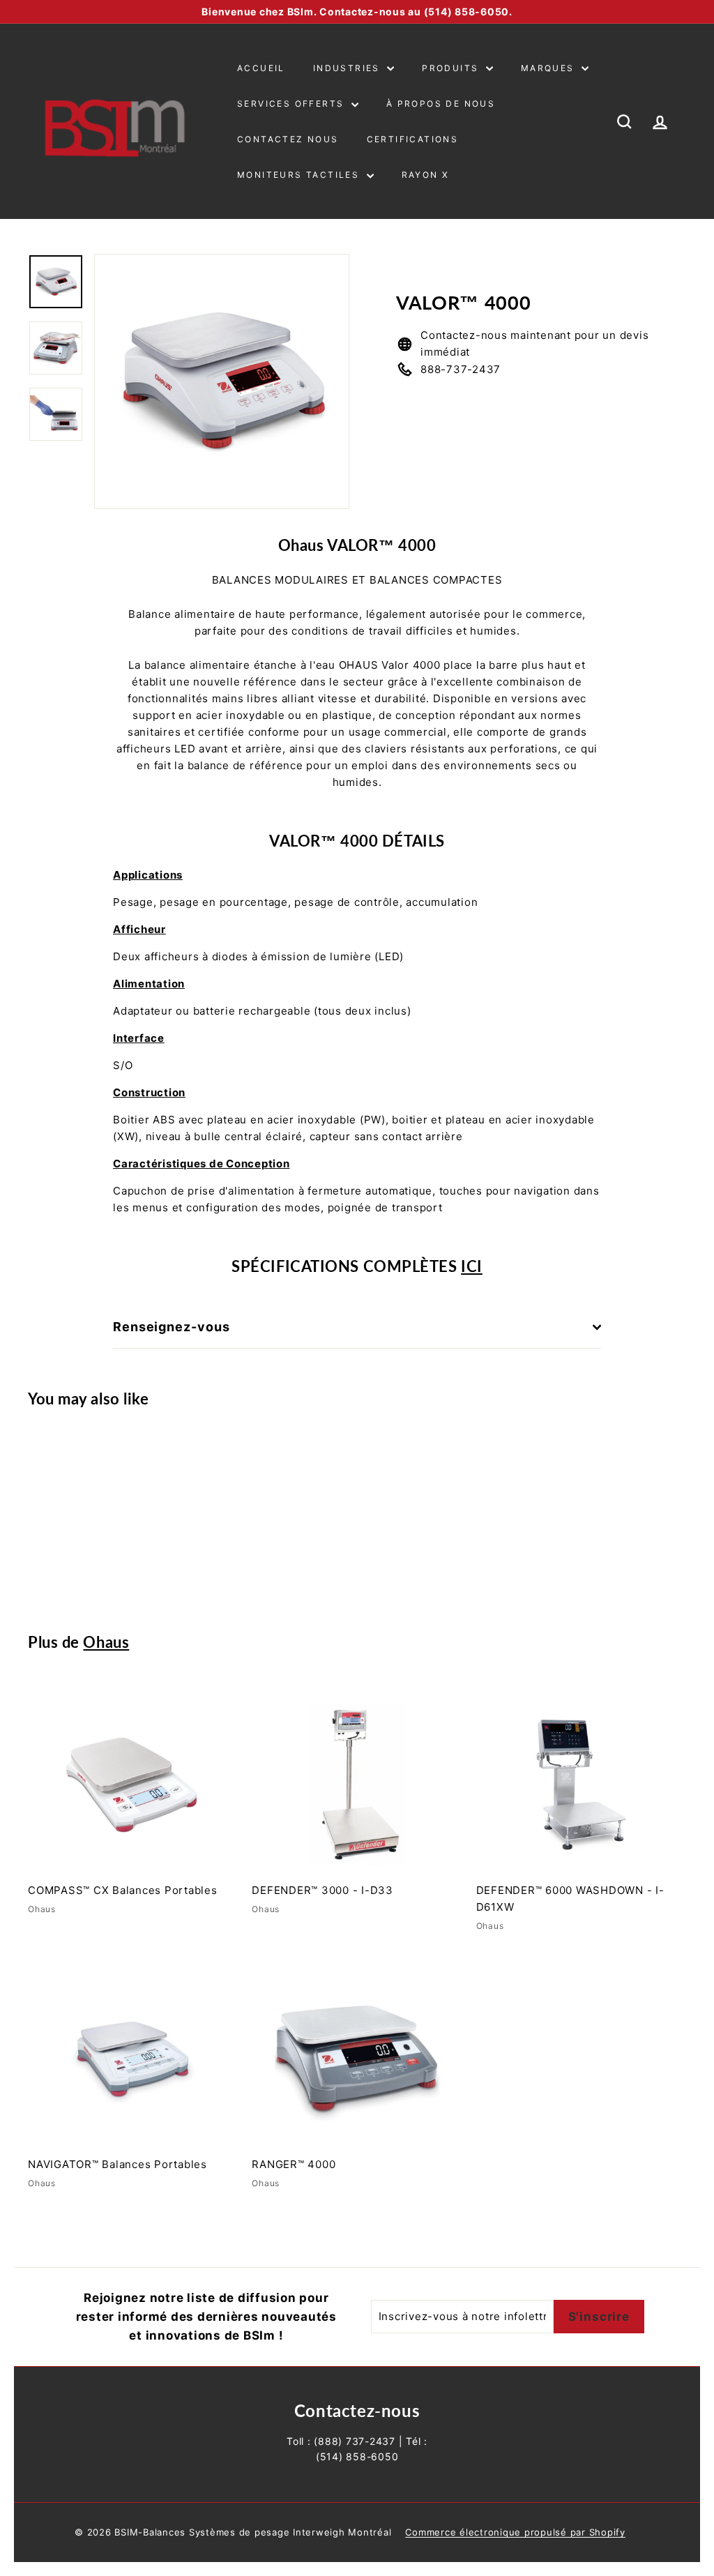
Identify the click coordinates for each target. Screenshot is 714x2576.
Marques (549, 68)
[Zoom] (222, 381)
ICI (472, 1266)
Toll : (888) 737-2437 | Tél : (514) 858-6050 (357, 2449)
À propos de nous (441, 104)
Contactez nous (288, 139)
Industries (348, 68)
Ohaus (106, 1642)
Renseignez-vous (172, 1327)
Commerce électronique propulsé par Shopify (515, 2532)
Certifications (413, 139)
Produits (452, 68)
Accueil (261, 68)
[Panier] (686, 121)
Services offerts (293, 104)
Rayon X (426, 175)
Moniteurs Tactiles (300, 175)
